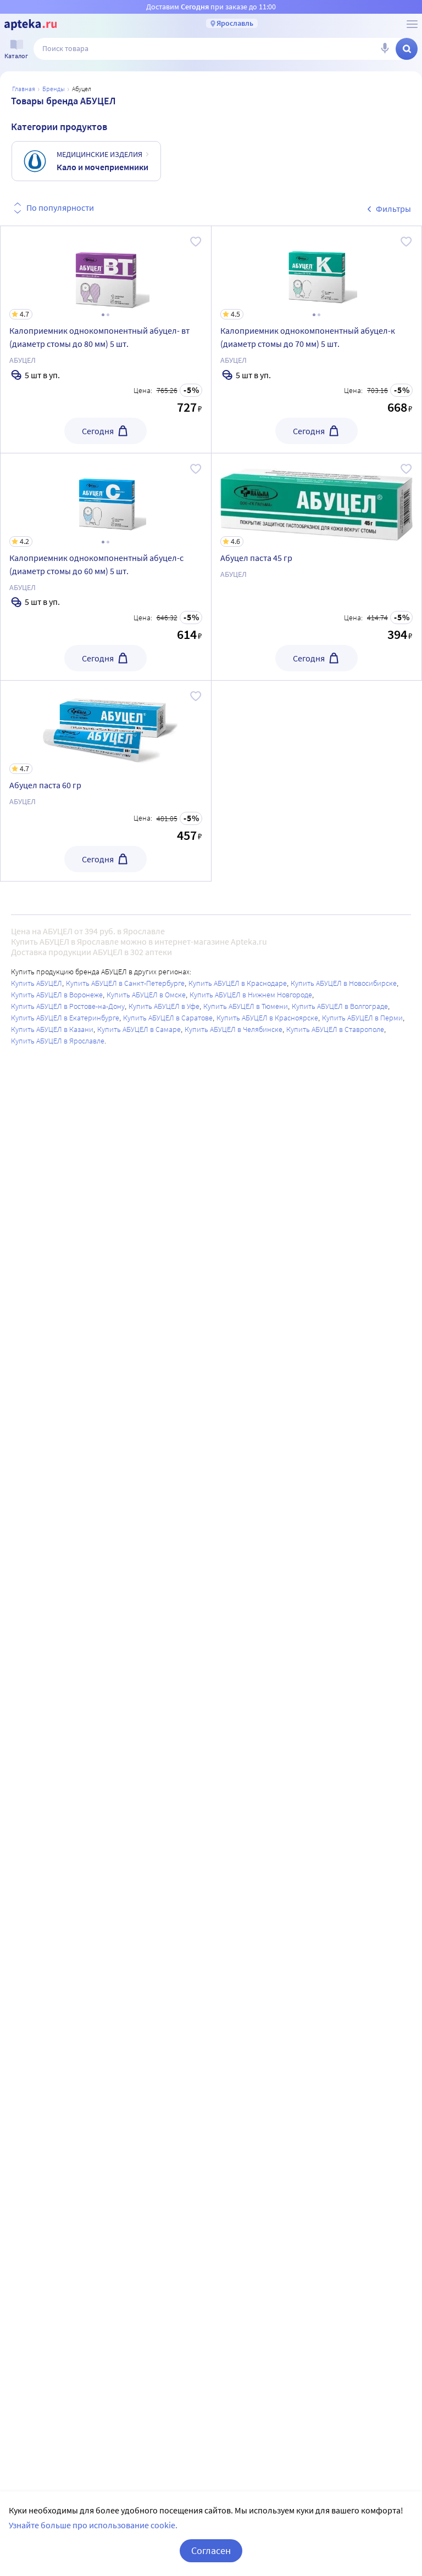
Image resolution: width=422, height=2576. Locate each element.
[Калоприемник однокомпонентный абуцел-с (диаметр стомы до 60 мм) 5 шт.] (106, 567)
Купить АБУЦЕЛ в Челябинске (234, 1029)
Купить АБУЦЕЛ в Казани (52, 1029)
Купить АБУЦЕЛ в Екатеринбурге (65, 1018)
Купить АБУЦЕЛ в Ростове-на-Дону (68, 1006)
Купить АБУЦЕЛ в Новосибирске (344, 983)
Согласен (211, 2550)
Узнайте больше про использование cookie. (93, 2525)
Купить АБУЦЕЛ (37, 983)
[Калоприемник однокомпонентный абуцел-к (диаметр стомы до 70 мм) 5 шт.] (317, 339)
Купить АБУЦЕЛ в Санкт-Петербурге (125, 983)
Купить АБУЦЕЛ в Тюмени (246, 1006)
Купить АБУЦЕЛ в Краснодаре (238, 983)
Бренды (54, 89)
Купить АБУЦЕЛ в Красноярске (267, 1018)
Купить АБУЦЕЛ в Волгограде (340, 1006)
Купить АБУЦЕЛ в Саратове (168, 1018)
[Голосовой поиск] (385, 49)
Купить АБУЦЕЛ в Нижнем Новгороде (251, 995)
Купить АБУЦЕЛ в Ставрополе (335, 1029)
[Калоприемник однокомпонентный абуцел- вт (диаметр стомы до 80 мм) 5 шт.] (106, 339)
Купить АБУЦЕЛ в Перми (362, 1018)
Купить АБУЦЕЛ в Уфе (164, 1006)
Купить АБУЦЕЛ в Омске (146, 995)
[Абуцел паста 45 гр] (317, 567)
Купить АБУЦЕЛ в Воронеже (57, 995)
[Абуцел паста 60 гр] (106, 781)
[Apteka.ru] (30, 25)
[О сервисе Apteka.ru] (412, 24)
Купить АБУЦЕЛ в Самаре (139, 1029)
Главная (24, 89)
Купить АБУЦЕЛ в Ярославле (58, 1041)
